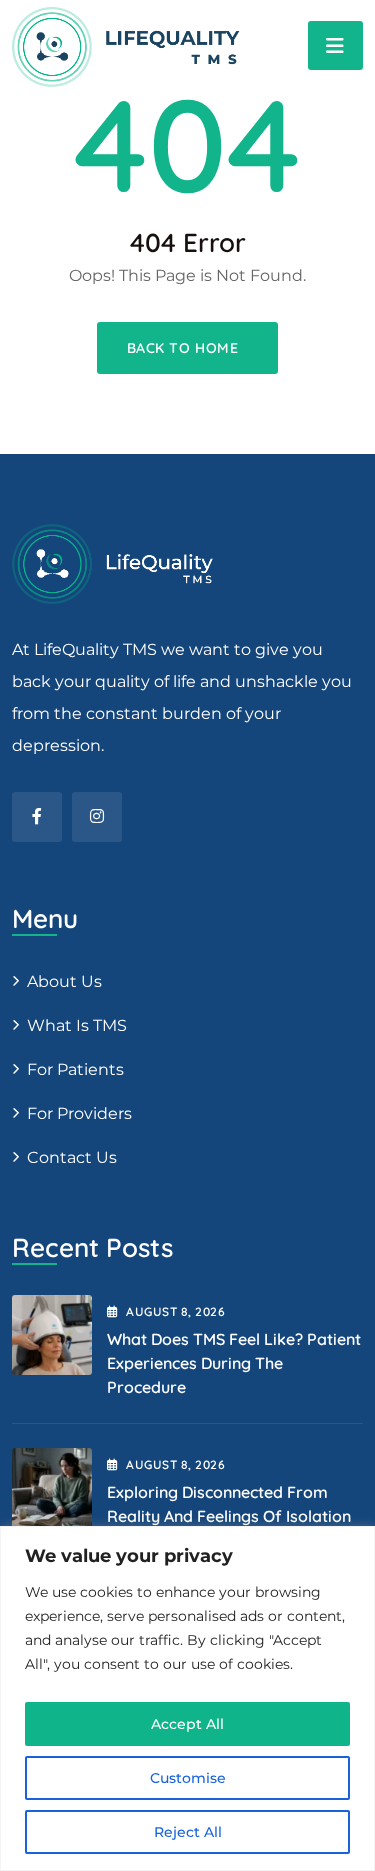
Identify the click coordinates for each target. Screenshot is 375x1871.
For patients (75, 1069)
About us (64, 981)
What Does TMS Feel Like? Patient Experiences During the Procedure (234, 1363)
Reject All (188, 1832)
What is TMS (77, 1025)
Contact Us (72, 1157)
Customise (188, 1778)
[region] (187, 1698)
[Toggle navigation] (335, 45)
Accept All (187, 1724)
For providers (79, 1113)
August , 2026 (175, 1311)
